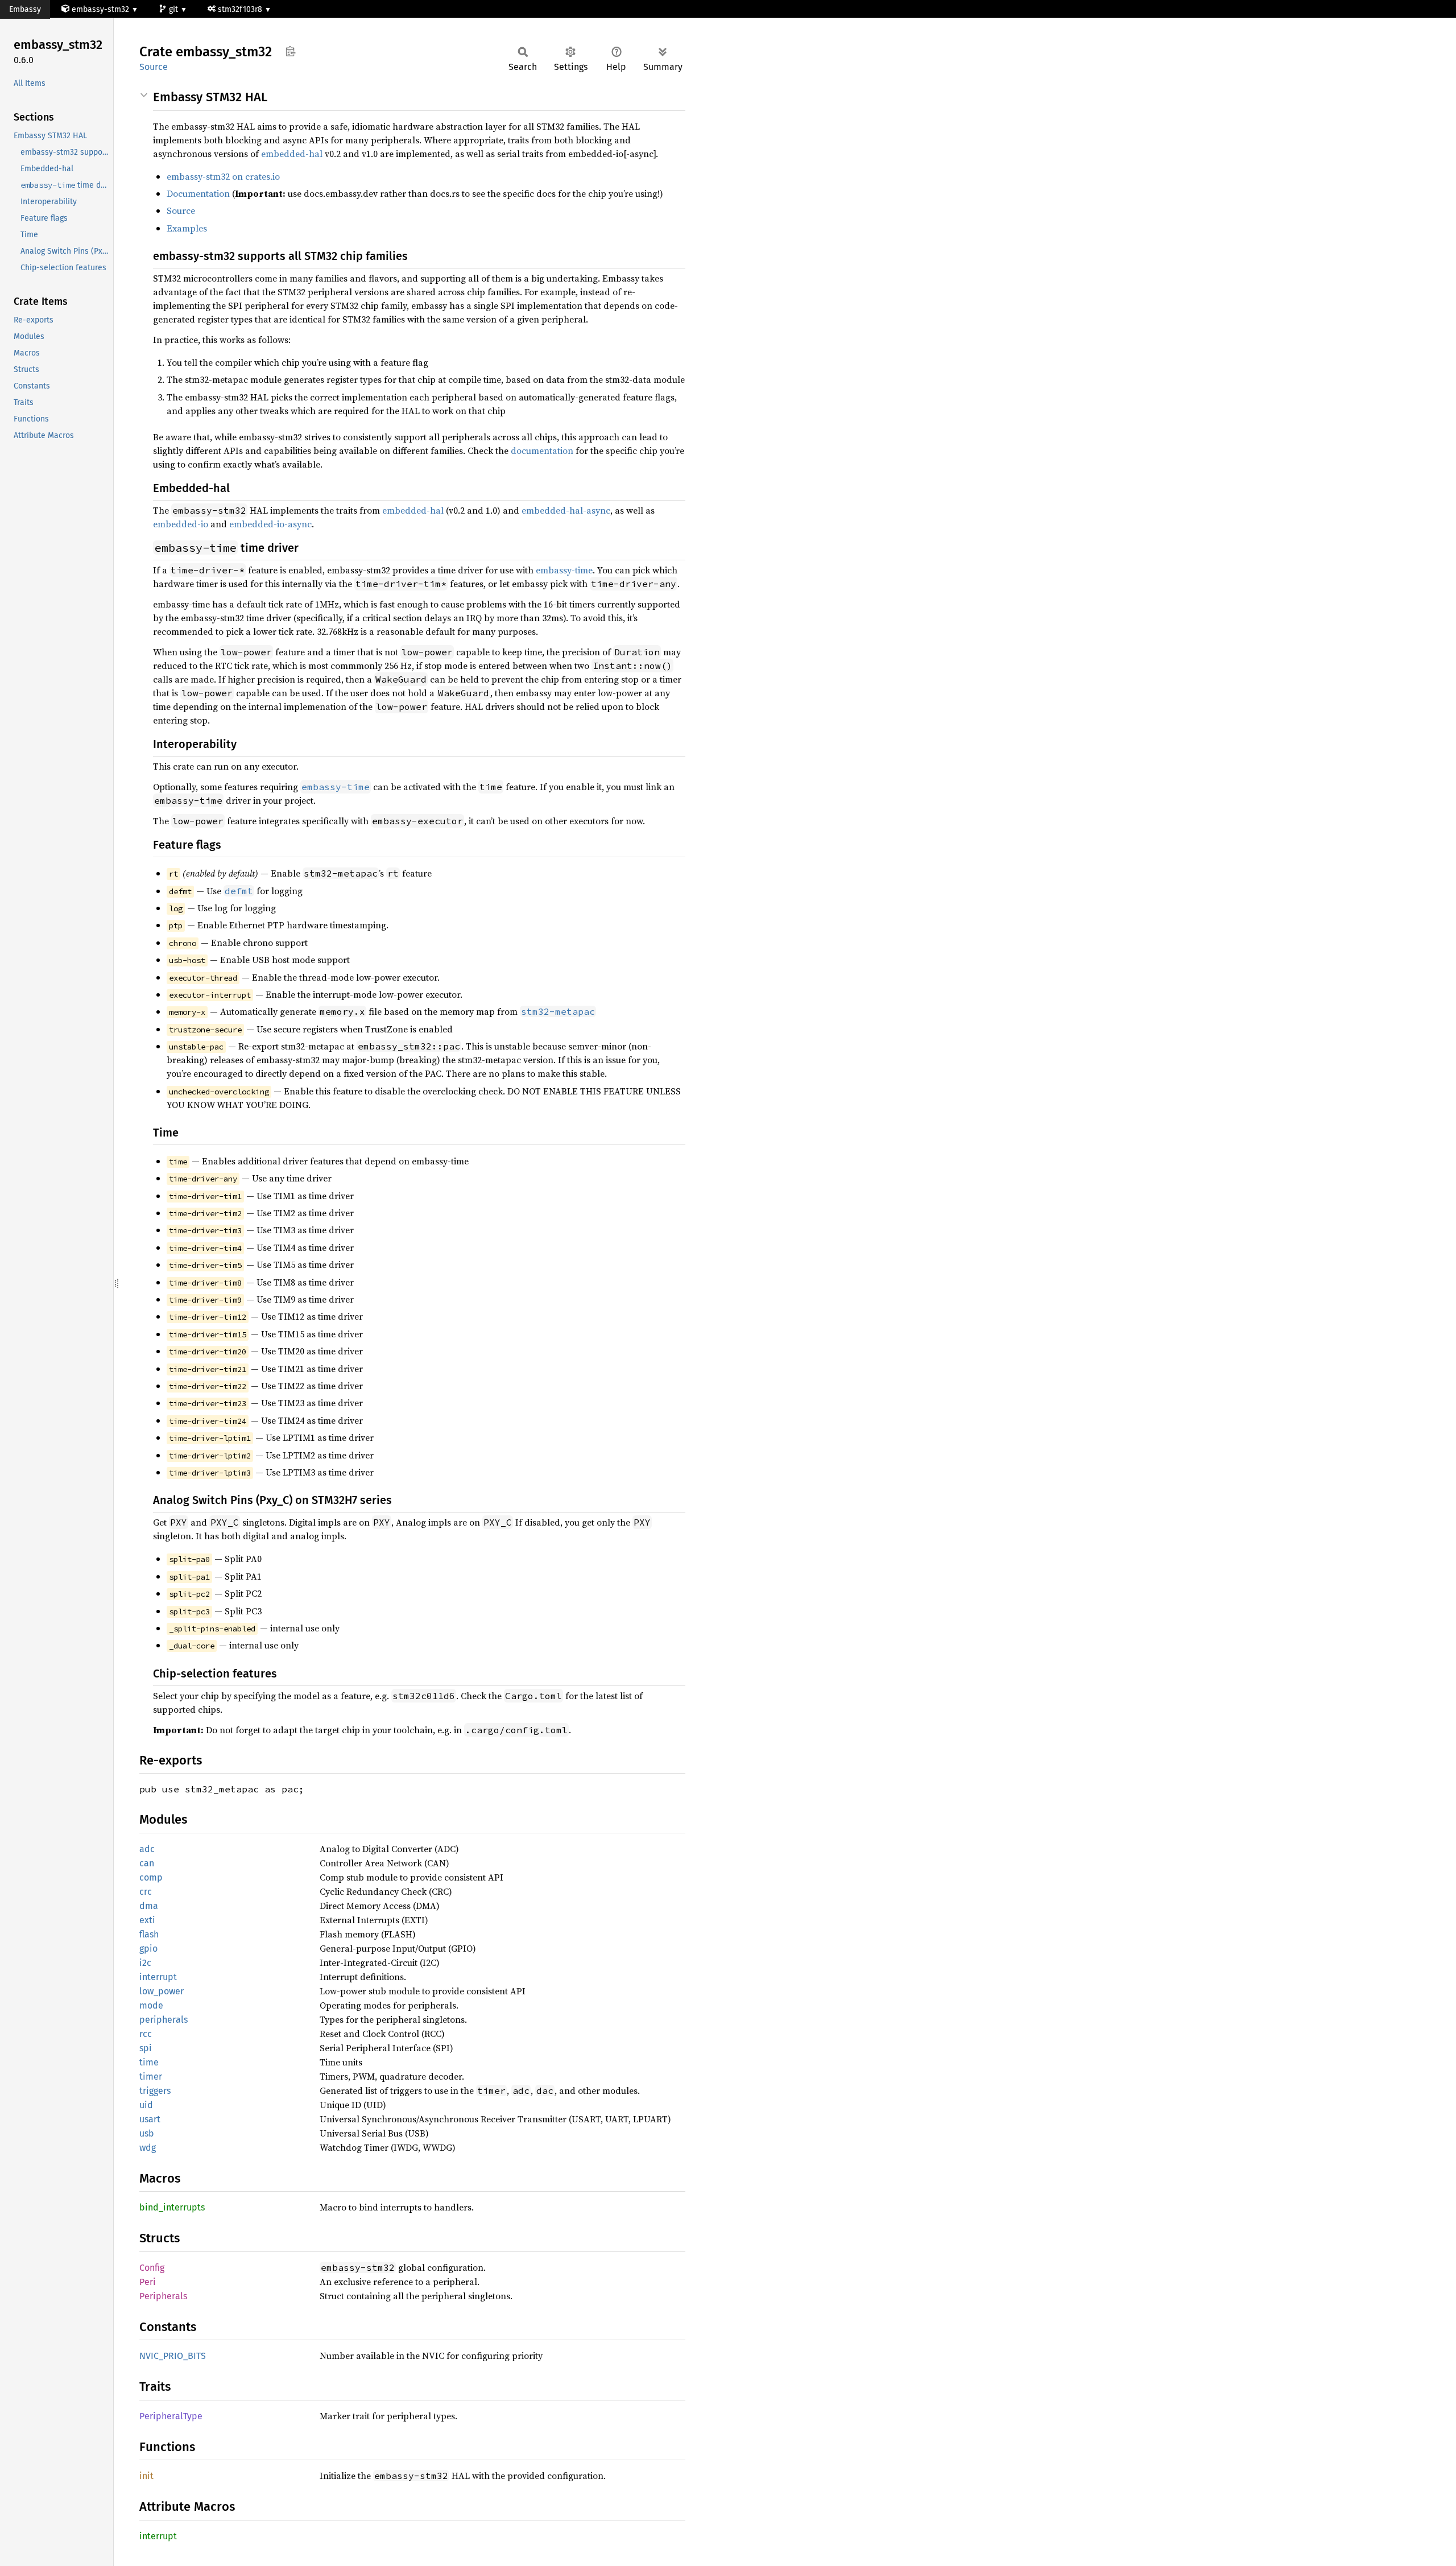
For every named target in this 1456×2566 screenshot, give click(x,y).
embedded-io (181, 524)
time (149, 2062)
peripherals (164, 2020)
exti (147, 1920)
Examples (187, 228)
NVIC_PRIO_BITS (173, 2356)
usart (150, 2119)
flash (149, 1934)
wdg (148, 2148)
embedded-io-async (270, 524)
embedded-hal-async (566, 510)
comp (151, 1877)
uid (146, 2105)
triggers (155, 2091)
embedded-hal (292, 154)
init (146, 2476)
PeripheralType (171, 2416)
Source (154, 67)
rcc (146, 2034)
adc (147, 1849)
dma (149, 1906)
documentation (542, 451)
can (147, 1863)
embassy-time (564, 570)
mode (151, 2005)
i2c (145, 1963)
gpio (148, 1949)
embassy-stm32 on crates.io (223, 176)
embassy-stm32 (100, 9)
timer (151, 2077)
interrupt (158, 1977)
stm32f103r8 (241, 9)
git (175, 9)
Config (152, 2268)
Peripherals (163, 2296)
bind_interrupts (172, 2207)
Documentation (198, 193)
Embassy (25, 9)
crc (146, 1892)
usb (147, 2133)
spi (146, 2048)
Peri (148, 2282)
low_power (162, 1991)
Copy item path (290, 51)
